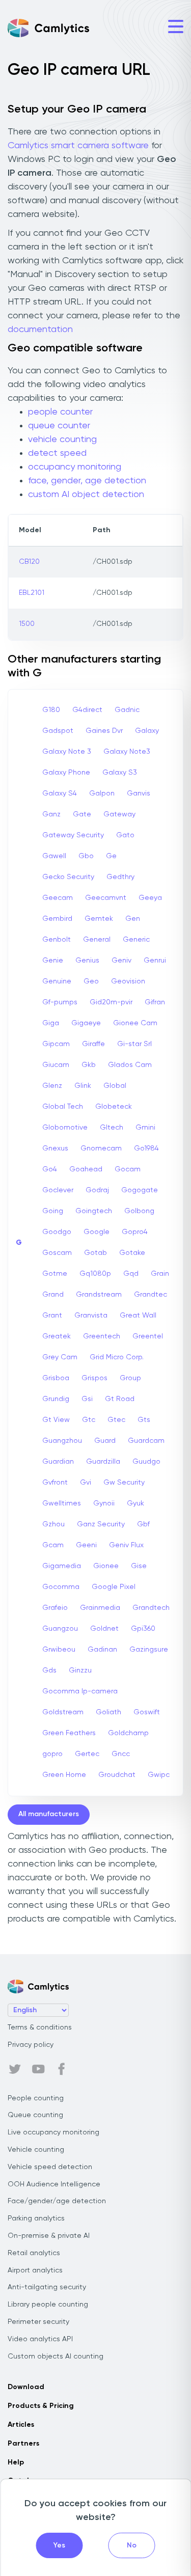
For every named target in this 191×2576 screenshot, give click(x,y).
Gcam (53, 1545)
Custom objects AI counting (56, 2356)
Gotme (55, 1274)
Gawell (54, 856)
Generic (136, 940)
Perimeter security (38, 2322)
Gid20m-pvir (111, 1002)
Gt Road (120, 1399)
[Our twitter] (15, 2069)
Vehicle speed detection (50, 2167)
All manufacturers (49, 1814)
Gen (133, 919)
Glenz (52, 1086)
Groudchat (117, 1775)
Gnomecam (101, 1148)
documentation (40, 330)
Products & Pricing (41, 2406)
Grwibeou (59, 1650)
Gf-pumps (60, 1002)
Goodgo (57, 1232)
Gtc (89, 1420)
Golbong (139, 1211)
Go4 (50, 1169)
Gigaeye (86, 1023)
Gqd (131, 1274)
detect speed (57, 453)
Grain (160, 1274)
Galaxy (147, 731)
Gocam (128, 1169)
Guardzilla (103, 1462)
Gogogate (140, 1190)
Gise (139, 1566)
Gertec (87, 1754)
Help (16, 2462)
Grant (52, 1316)
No (132, 2545)
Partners (23, 2444)
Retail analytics (34, 2253)
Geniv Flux (126, 1545)
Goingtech (94, 1211)
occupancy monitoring (75, 467)
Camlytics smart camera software (78, 146)
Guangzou (60, 1629)
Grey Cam (60, 1357)
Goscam (57, 1253)
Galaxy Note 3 (67, 752)
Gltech (112, 1128)
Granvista (91, 1316)
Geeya (150, 898)
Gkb (89, 1065)
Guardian (58, 1462)
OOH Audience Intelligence (54, 2184)
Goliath (108, 1712)
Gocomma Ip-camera (80, 1691)
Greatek (57, 1336)
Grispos (94, 1378)
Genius (87, 961)
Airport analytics (35, 2270)
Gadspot (58, 731)
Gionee (106, 1566)
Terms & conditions (40, 2027)
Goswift (147, 1712)
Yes (59, 2545)
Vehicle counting (36, 2150)
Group (130, 1378)
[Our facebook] (62, 2069)
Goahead (86, 1169)
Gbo (86, 856)
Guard (105, 1441)
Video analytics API (40, 2339)
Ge (111, 856)
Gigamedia (62, 1566)
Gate (82, 814)
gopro (52, 1754)
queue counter (59, 426)
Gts (144, 1420)
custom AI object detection (86, 495)
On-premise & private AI (49, 2236)
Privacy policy (31, 2045)
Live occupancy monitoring (53, 2132)
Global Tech (63, 1107)
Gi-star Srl (134, 1044)
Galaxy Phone (66, 773)
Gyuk (135, 1503)
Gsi (87, 1399)
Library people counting (48, 2305)
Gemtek (99, 919)
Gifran (155, 1002)
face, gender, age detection (87, 481)
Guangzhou (62, 1441)
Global (115, 1086)
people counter (60, 412)
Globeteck (114, 1107)
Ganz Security (101, 1524)
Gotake (132, 1253)
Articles (21, 2425)
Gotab (95, 1253)
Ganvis (139, 793)
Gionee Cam (135, 1023)
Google (97, 1232)
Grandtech (151, 1608)
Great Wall (138, 1316)
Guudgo (146, 1462)
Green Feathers (69, 1733)
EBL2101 (32, 593)
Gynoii (104, 1503)
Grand (53, 1295)
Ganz (51, 814)
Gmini (145, 1128)
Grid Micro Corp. (117, 1357)
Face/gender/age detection (57, 2201)
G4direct (87, 710)
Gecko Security (68, 877)
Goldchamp (128, 1733)
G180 (51, 710)
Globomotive (65, 1128)
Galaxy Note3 (127, 752)
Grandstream (99, 1295)
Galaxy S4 (60, 793)
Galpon (102, 793)
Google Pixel (114, 1587)
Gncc (121, 1754)
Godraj (97, 1190)
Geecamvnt (106, 898)
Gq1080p (95, 1274)
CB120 (29, 562)
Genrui (155, 961)
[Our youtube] (38, 2069)
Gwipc (159, 1775)
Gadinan (102, 1650)
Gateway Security (73, 835)
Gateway (119, 814)
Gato (125, 835)
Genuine (57, 981)
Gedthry (120, 877)
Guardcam (146, 1441)
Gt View (56, 1420)
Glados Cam (130, 1065)
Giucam (56, 1065)
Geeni (86, 1545)
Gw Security (124, 1483)
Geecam (58, 898)
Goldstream (63, 1712)
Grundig (56, 1399)
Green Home (64, 1775)
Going (53, 1211)
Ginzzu (80, 1670)
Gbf (143, 1524)
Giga (51, 1023)
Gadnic (127, 710)
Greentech (102, 1336)
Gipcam (56, 1044)
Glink (83, 1086)
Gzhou (53, 1524)
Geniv (121, 961)
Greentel (148, 1336)
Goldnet (104, 1629)
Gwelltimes (62, 1503)
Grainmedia (100, 1608)
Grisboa (56, 1378)
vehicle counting (62, 440)
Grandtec (151, 1295)
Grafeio (55, 1608)
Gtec (116, 1420)
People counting (36, 2098)
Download (26, 2387)
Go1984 (146, 1148)
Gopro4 (135, 1232)
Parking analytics (36, 2218)
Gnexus (55, 1148)
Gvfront (55, 1483)
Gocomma (61, 1587)
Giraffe (93, 1044)
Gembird (57, 919)
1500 (27, 624)
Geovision (128, 981)
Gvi (86, 1483)
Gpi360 (143, 1629)
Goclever (58, 1190)
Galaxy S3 (120, 773)
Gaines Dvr (104, 731)
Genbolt (57, 940)
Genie (53, 961)
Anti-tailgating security (47, 2287)
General (97, 940)
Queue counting (35, 2115)
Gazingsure (149, 1650)
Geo (91, 981)
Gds (49, 1670)
